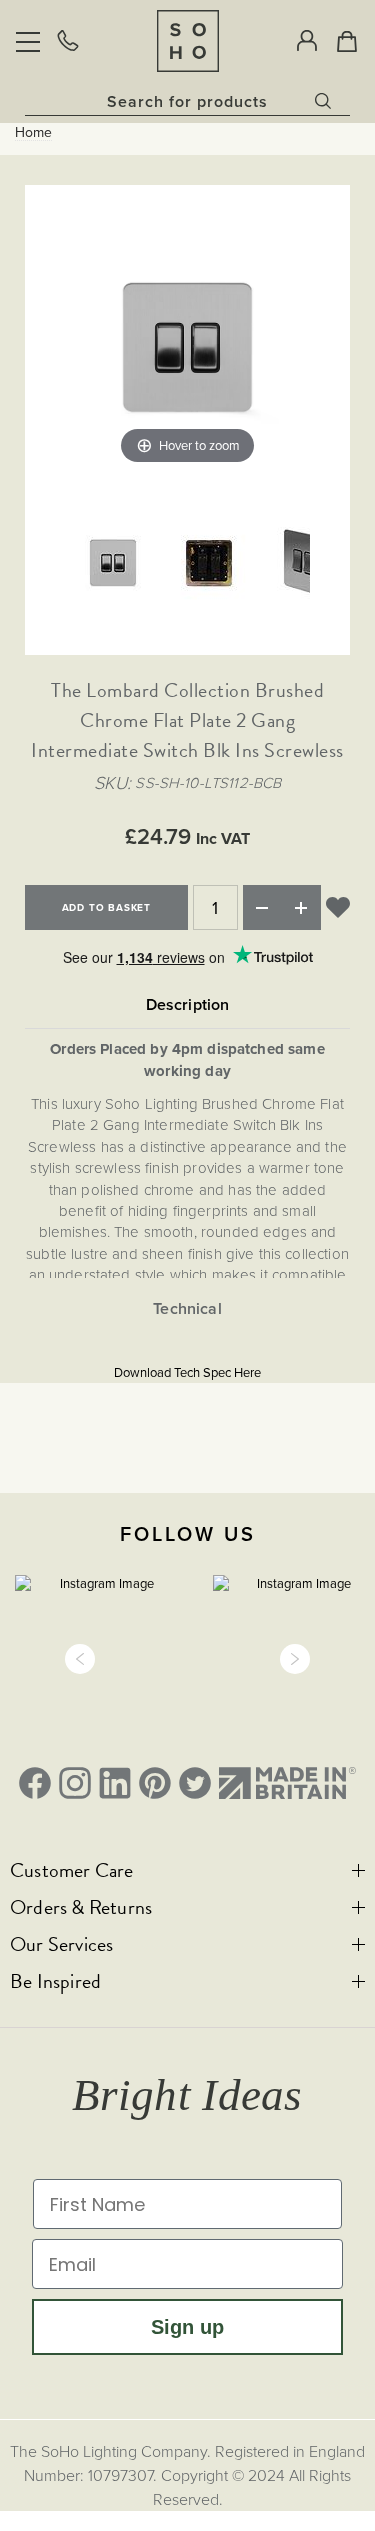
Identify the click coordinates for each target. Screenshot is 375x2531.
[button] (80, 1659)
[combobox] (187, 101)
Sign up (187, 2327)
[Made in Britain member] (287, 1783)
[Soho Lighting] (188, 40)
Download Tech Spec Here (187, 1372)
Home (33, 133)
